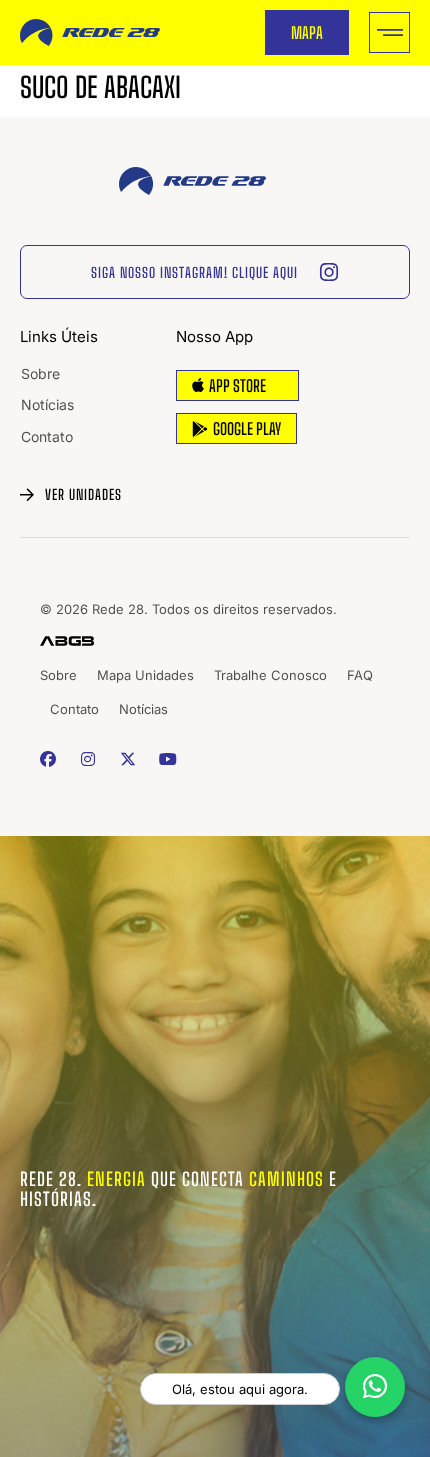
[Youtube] (168, 758)
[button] (389, 32)
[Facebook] (47, 758)
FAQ (360, 675)
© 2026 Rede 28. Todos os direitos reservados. (188, 609)
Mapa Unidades (145, 675)
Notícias (47, 404)
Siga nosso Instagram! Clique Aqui (194, 272)
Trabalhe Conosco (270, 675)
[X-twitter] (127, 758)
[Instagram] (87, 758)
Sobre (40, 373)
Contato (47, 436)
